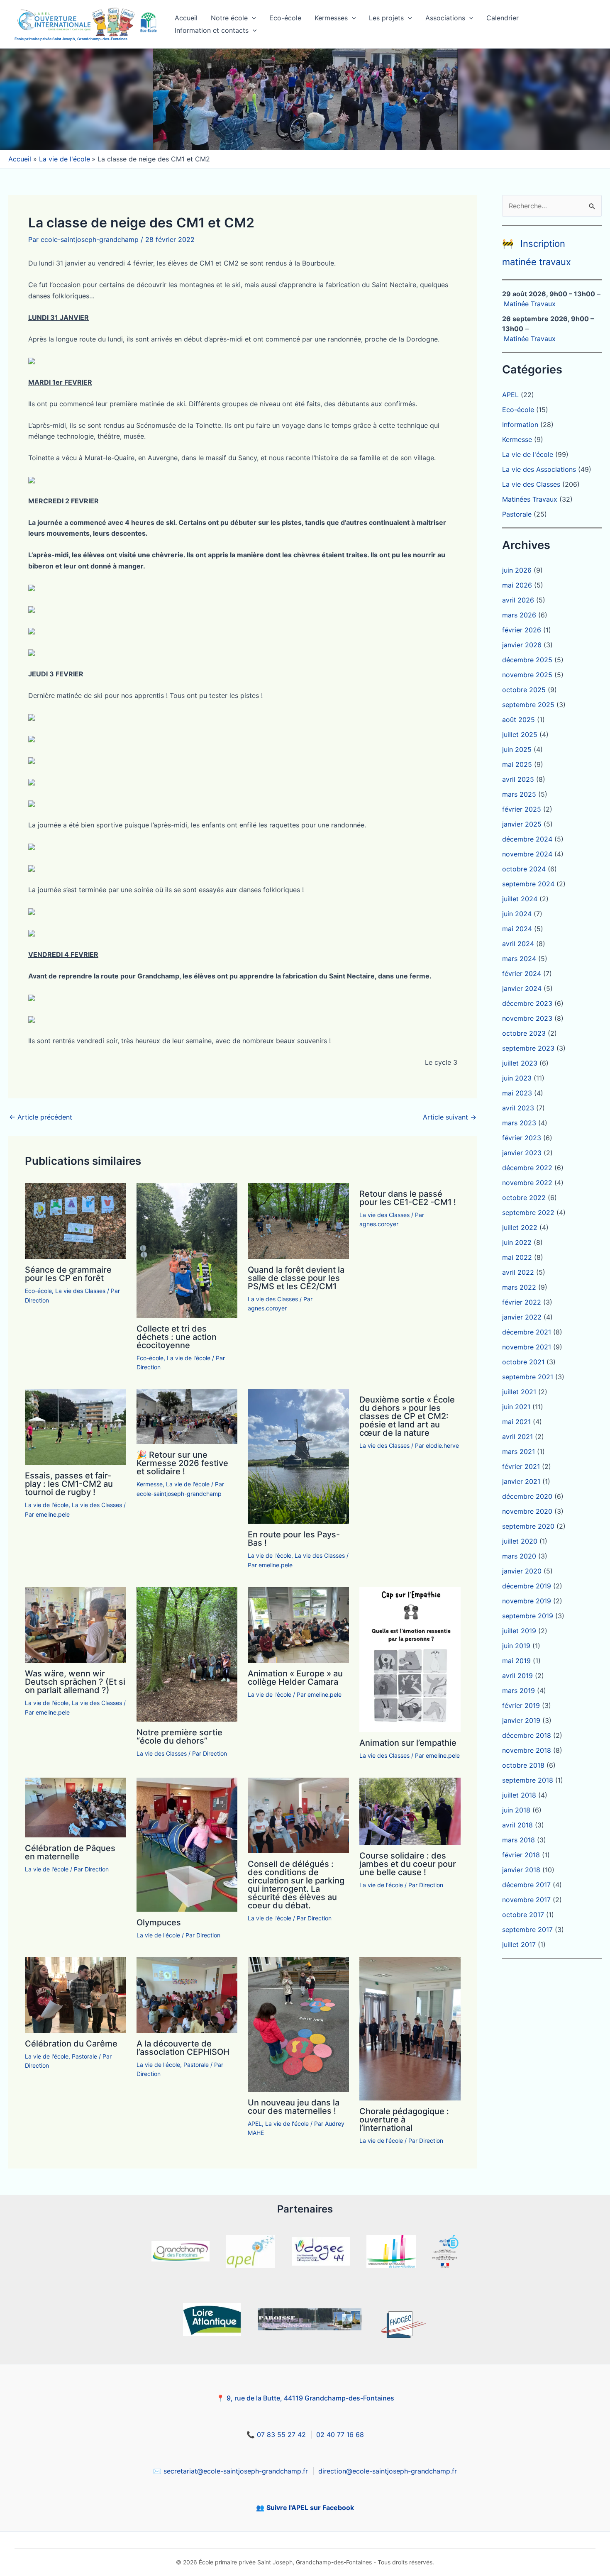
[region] (305, 99)
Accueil (186, 18)
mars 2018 (518, 1840)
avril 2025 (518, 779)
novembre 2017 (526, 1900)
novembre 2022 (527, 1183)
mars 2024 (519, 959)
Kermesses (331, 18)
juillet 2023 (520, 1063)
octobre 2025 (524, 690)
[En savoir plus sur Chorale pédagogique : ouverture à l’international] (410, 2028)
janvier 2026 (522, 645)
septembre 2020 (528, 1526)
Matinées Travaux (530, 499)
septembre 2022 (528, 1212)
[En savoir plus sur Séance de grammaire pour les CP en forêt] (76, 1220)
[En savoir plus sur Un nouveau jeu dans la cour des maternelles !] (298, 2024)
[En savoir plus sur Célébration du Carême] (76, 1994)
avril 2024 (518, 944)
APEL (255, 2123)
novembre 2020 (527, 1511)
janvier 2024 (522, 988)
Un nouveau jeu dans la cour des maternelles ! (294, 2107)
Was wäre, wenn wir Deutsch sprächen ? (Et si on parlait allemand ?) (75, 1682)
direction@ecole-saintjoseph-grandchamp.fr (388, 2471)
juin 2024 (517, 914)
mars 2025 (519, 794)
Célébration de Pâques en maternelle (70, 1852)
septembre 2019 (528, 1616)
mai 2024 (517, 929)
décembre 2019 (527, 1586)
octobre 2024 (524, 869)
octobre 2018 (523, 1765)
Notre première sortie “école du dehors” (179, 1737)
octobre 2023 (524, 1033)
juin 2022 (517, 1242)
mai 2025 (517, 764)
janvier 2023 (522, 1153)
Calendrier (503, 18)
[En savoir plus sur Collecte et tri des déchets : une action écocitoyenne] (187, 1250)
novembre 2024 (527, 854)
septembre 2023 (528, 1048)
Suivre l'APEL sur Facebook (310, 2508)
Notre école (229, 18)
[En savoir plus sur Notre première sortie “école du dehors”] (187, 1654)
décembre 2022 (527, 1168)
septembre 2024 (528, 884)
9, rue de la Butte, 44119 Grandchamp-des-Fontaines (310, 2398)
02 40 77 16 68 (340, 2435)
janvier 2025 (522, 824)
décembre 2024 (527, 839)
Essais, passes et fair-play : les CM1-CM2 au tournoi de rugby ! (69, 1484)
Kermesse (150, 1484)
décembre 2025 (527, 660)
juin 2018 (516, 1810)
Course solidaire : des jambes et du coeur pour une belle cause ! (408, 1864)
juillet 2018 (519, 1795)
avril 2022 (518, 1272)
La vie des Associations (539, 469)
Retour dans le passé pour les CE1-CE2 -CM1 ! (408, 1198)
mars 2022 (519, 1287)
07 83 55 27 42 (281, 2435)
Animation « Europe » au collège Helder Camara (295, 1678)
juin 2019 (516, 1646)
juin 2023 (517, 1078)
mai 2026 (517, 585)
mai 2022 (517, 1257)
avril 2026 (518, 600)
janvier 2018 (521, 1870)
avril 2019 (517, 1676)
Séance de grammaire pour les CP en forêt (68, 1274)
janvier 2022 (522, 1317)
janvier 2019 (521, 1720)
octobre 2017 (523, 1915)
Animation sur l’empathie (408, 1743)
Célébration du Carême (71, 2044)
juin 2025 (517, 749)
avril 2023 (518, 1108)
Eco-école (285, 18)
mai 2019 (516, 1661)
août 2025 (518, 720)
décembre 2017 (526, 1885)
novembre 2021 (527, 1347)
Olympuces (159, 1922)
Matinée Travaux (530, 304)
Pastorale (84, 2056)
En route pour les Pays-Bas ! (294, 1539)
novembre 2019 (527, 1601)
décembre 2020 (527, 1496)
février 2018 (521, 1855)
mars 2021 (518, 1451)
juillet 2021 (519, 1392)
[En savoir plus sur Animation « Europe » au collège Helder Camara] (298, 1624)
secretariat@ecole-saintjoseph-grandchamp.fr (236, 2471)
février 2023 (522, 1138)
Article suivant (450, 1117)
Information (520, 424)
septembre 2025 (528, 705)
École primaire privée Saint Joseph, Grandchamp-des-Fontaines (71, 39)
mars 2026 (519, 615)
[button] (252, 18)
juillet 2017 (519, 1944)
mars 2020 (519, 1556)
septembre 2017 (527, 1930)
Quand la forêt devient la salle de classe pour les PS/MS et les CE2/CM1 (296, 1278)
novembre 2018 (527, 1750)
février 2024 (522, 973)
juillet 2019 (519, 1631)
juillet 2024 (520, 899)
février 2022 (522, 1302)
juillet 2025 (520, 734)
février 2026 (522, 630)
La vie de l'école (189, 1358)
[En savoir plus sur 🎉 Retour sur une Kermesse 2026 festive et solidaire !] (187, 1416)
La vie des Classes (80, 1291)
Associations (445, 18)
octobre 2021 (523, 1362)
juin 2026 (517, 570)
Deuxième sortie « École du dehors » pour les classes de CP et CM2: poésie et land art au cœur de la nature (407, 1416)
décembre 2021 (527, 1332)
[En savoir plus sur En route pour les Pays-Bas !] (298, 1456)
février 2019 (521, 1705)
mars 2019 (518, 1690)
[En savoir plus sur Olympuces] (187, 1844)
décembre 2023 (527, 1003)
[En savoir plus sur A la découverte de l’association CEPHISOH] (187, 1994)
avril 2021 (517, 1437)
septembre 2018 (528, 1780)
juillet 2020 (520, 1541)
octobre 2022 (524, 1198)
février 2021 (521, 1466)
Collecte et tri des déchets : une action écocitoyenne (177, 1337)
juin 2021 (516, 1407)
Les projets (386, 18)
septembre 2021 (528, 1377)
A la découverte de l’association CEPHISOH (183, 2048)
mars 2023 (519, 1123)
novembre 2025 (527, 675)
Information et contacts (212, 30)
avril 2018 (517, 1825)
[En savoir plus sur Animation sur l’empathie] (410, 1659)
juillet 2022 (520, 1227)
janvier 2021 (521, 1481)
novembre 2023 (527, 1018)
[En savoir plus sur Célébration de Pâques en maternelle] (76, 1807)
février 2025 (522, 809)
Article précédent (41, 1117)
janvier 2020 (522, 1571)
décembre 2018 (527, 1735)
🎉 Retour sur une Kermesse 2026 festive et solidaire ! (182, 1463)
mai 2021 (516, 1422)
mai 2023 (517, 1093)
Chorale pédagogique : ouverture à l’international (404, 2120)
